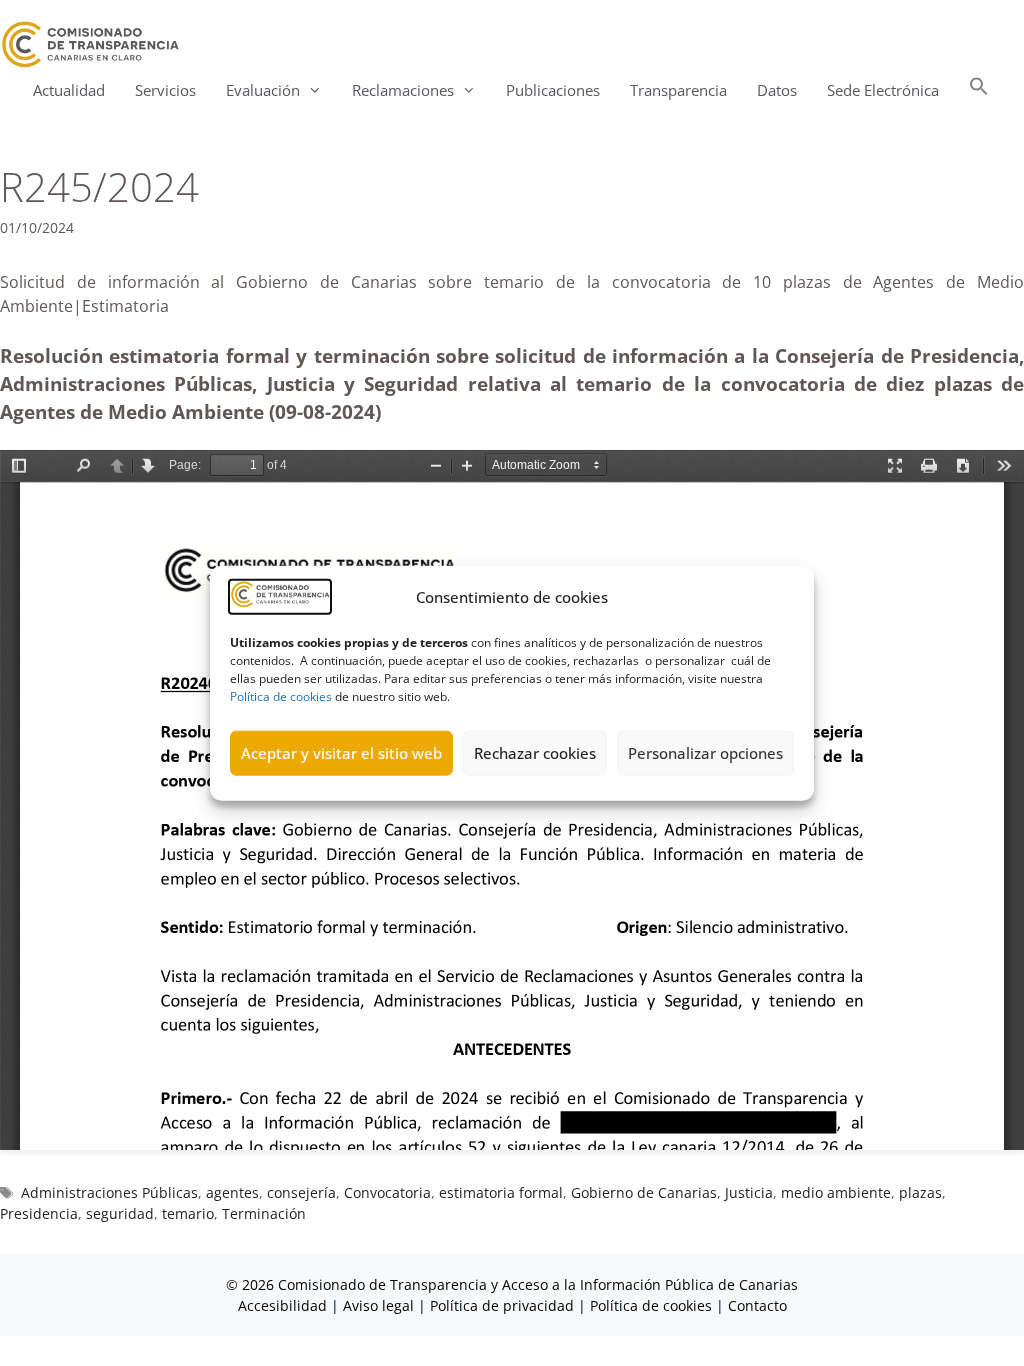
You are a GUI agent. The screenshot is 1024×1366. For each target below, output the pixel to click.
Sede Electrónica (883, 90)
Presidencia (39, 1213)
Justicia (749, 1192)
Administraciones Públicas (109, 1192)
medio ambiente (836, 1192)
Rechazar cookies (535, 753)
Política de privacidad (502, 1305)
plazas (920, 1192)
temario (188, 1213)
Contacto (757, 1305)
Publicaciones (553, 90)
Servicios (165, 90)
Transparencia (678, 90)
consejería (301, 1192)
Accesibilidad (284, 1305)
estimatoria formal (501, 1192)
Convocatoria (387, 1192)
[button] (979, 90)
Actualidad (69, 90)
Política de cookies (281, 695)
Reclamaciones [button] (403, 90)
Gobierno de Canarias (644, 1192)
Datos (777, 90)
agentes (232, 1192)
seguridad (120, 1213)
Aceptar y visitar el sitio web (341, 753)
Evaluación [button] (263, 90)
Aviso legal (378, 1305)
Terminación (264, 1213)
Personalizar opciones (705, 753)
